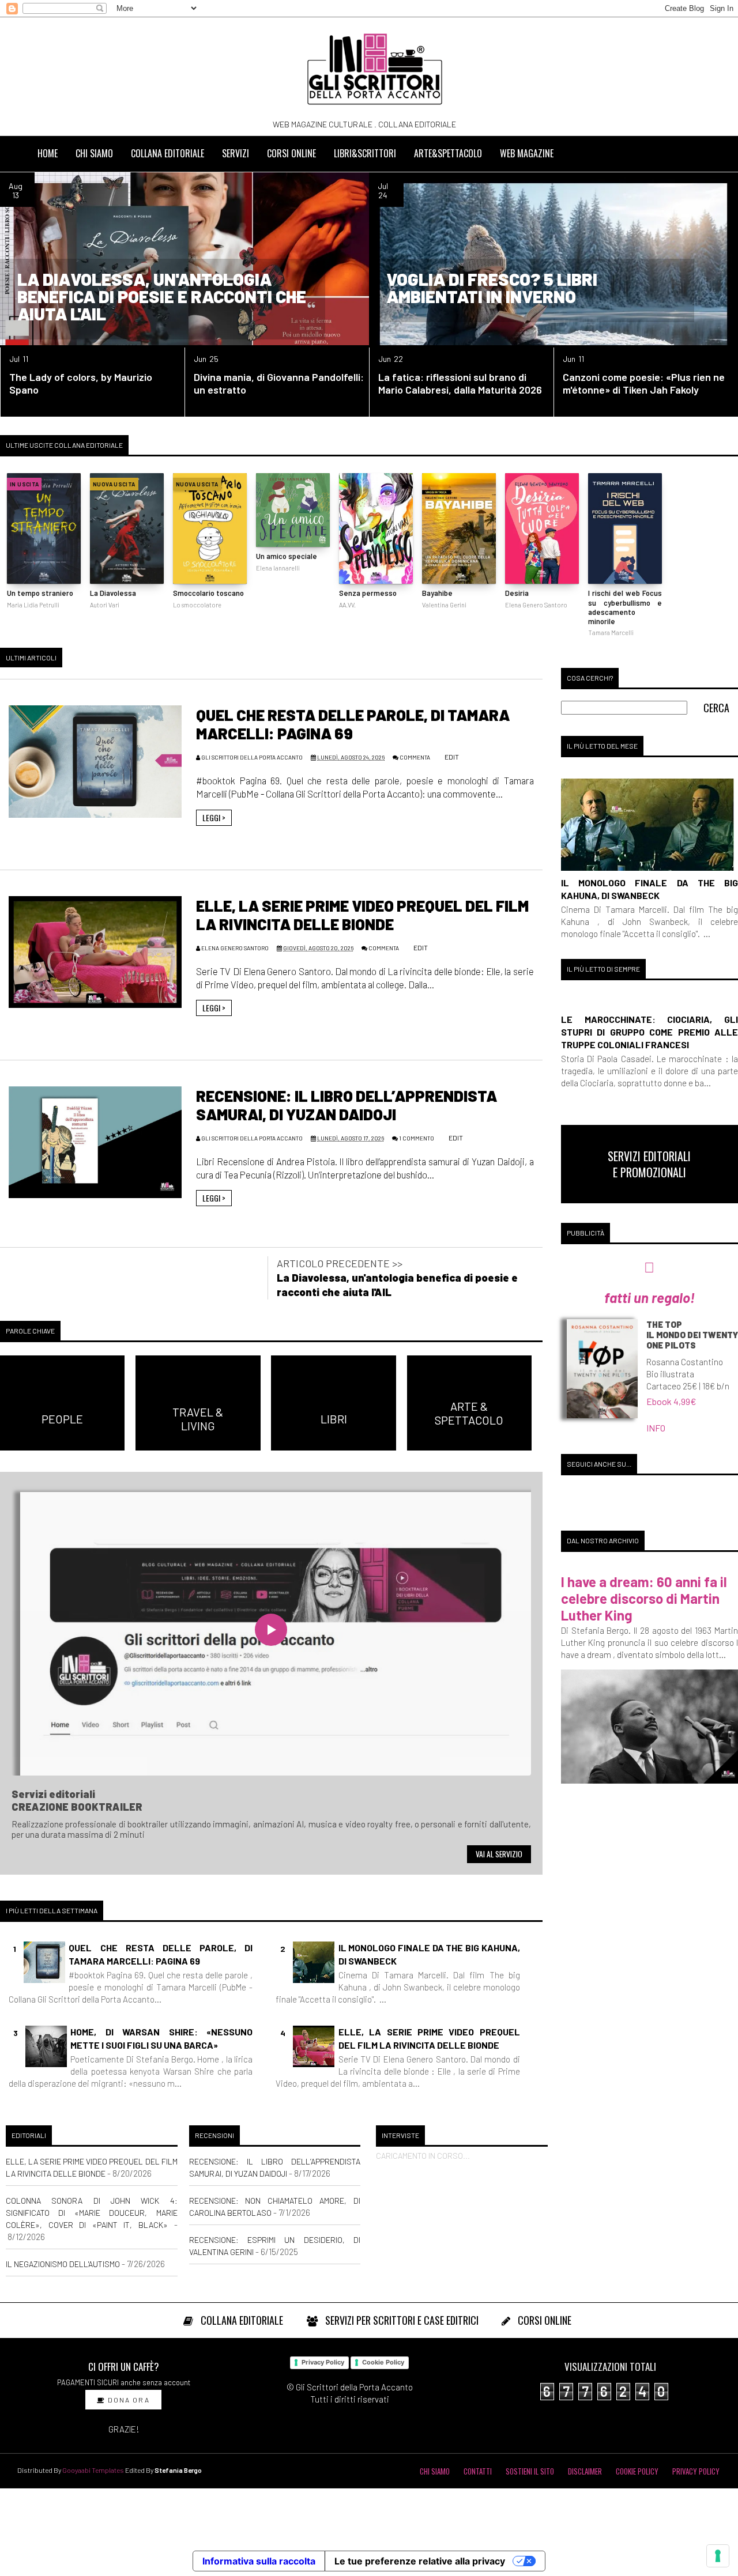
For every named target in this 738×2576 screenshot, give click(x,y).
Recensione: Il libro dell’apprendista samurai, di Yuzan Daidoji (347, 1105)
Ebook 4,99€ (671, 1401)
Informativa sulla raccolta (259, 2561)
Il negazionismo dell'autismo (63, 2264)
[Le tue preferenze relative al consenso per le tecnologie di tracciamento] (718, 2556)
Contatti (478, 2471)
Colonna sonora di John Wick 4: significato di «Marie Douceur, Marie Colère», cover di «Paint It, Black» (92, 2213)
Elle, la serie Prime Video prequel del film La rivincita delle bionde (362, 915)
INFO (656, 1428)
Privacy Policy (323, 2362)
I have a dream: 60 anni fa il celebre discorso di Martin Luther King (644, 1598)
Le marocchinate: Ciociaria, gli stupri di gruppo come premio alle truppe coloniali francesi (649, 1032)
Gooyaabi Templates (93, 2470)
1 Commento (417, 1138)
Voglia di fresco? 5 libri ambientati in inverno (492, 288)
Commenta (415, 757)
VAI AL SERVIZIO (499, 1854)
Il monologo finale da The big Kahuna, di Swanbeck (429, 1954)
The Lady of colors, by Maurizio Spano (81, 383)
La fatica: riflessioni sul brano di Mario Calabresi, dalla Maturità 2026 (460, 383)
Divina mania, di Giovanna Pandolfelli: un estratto (279, 383)
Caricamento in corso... (423, 2156)
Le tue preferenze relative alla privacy (420, 2561)
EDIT (451, 757)
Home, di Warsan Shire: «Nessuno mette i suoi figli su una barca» (161, 2038)
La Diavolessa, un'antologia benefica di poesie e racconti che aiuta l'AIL (162, 296)
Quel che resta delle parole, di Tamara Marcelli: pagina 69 (161, 1954)
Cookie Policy (383, 2362)
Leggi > (214, 817)
